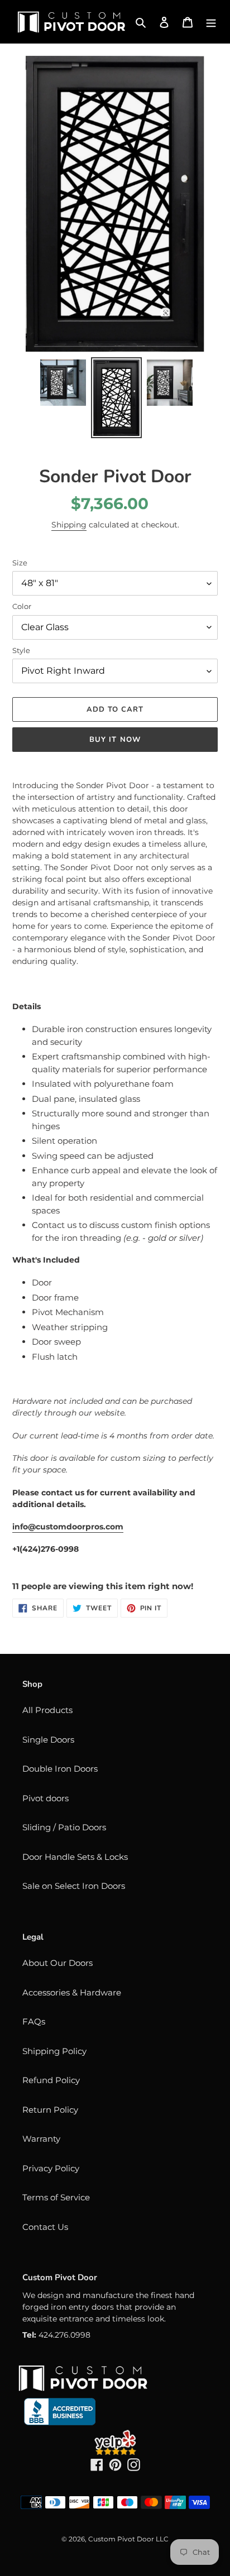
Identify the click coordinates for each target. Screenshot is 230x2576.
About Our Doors (57, 1963)
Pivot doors (45, 1798)
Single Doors (48, 1740)
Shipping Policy (54, 2051)
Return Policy (50, 2110)
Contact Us (45, 2227)
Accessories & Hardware (72, 1992)
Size (20, 563)
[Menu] (211, 22)
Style (21, 650)
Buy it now (115, 740)
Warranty (41, 2139)
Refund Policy (51, 2080)
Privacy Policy (51, 2168)
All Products (47, 1710)
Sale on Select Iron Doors (74, 1886)
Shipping (69, 525)
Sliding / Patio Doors (64, 1827)
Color (22, 606)
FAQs (34, 2021)
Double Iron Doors (60, 1769)
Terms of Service (56, 2197)
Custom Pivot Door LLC (128, 2539)
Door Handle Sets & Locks (75, 1857)
